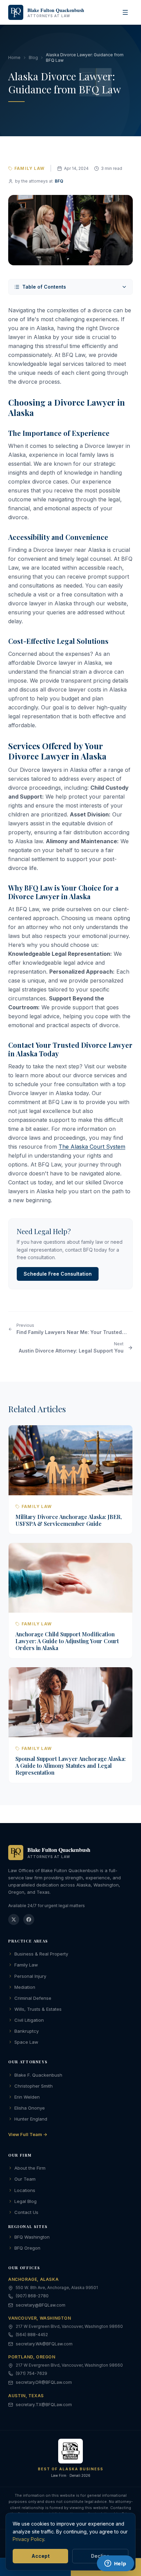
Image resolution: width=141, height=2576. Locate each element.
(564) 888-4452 (32, 2335)
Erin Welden (27, 2097)
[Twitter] (14, 1919)
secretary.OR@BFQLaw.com (44, 2382)
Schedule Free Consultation (58, 1274)
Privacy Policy (28, 2539)
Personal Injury (30, 1976)
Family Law (26, 1965)
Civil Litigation (29, 2020)
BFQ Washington (32, 2237)
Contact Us (26, 2212)
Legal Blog (25, 2201)
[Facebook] (29, 1919)
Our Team (25, 2179)
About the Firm (30, 2168)
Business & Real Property (41, 1954)
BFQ (59, 181)
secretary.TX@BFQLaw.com (44, 2405)
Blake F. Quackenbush (38, 2075)
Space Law (26, 2042)
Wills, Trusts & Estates (38, 2009)
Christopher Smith (34, 2086)
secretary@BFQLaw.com (41, 2305)
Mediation (25, 1987)
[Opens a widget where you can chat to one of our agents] (115, 2564)
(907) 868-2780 (32, 2296)
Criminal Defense (33, 1998)
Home (14, 57)
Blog (33, 57)
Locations (25, 2190)
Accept (41, 2556)
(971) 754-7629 (31, 2373)
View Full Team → (28, 2134)
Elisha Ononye (30, 2108)
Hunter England (31, 2119)
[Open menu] (125, 12)
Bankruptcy (27, 2031)
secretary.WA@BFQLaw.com (44, 2344)
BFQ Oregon (27, 2248)
